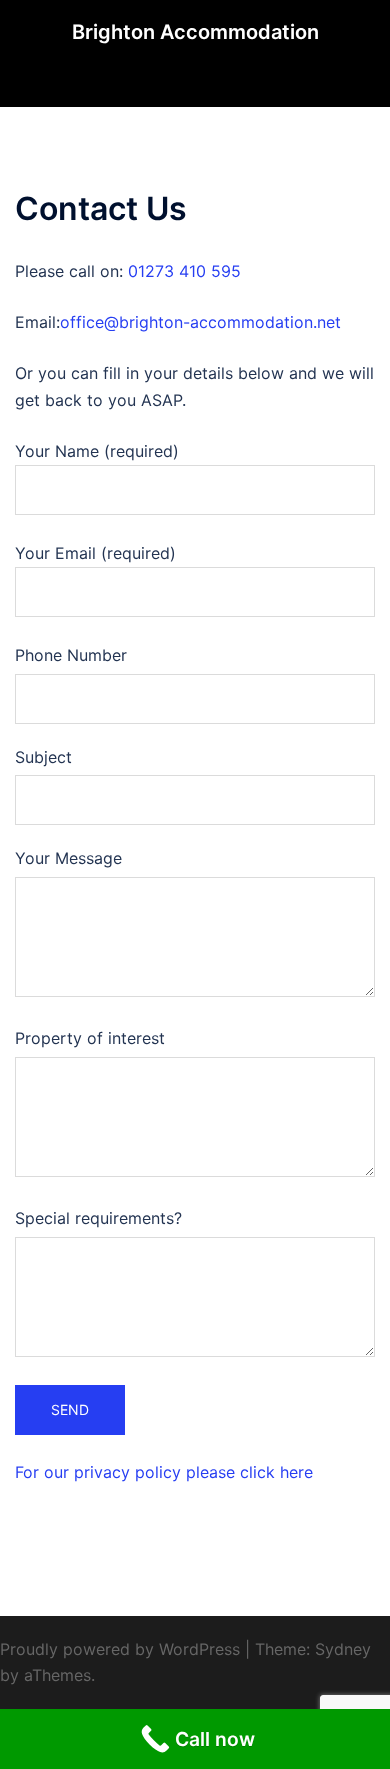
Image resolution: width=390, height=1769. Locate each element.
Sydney (343, 1649)
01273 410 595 (184, 271)
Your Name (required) (97, 451)
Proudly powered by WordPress (120, 1649)
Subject (43, 757)
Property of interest (90, 1038)
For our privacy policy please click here (164, 1472)
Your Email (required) (95, 553)
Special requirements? (98, 1218)
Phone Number (71, 655)
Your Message (68, 858)
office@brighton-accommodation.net (200, 322)
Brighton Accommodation (195, 32)
